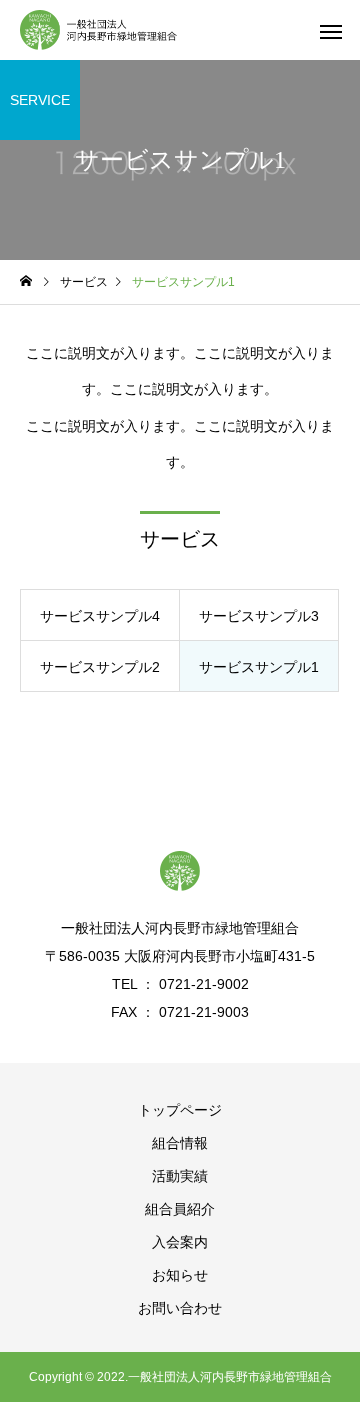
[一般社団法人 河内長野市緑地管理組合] (98, 30)
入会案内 (180, 1242)
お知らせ (180, 1275)
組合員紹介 (180, 1209)
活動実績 (180, 1176)
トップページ (180, 1110)
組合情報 (180, 1143)
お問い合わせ (180, 1308)
